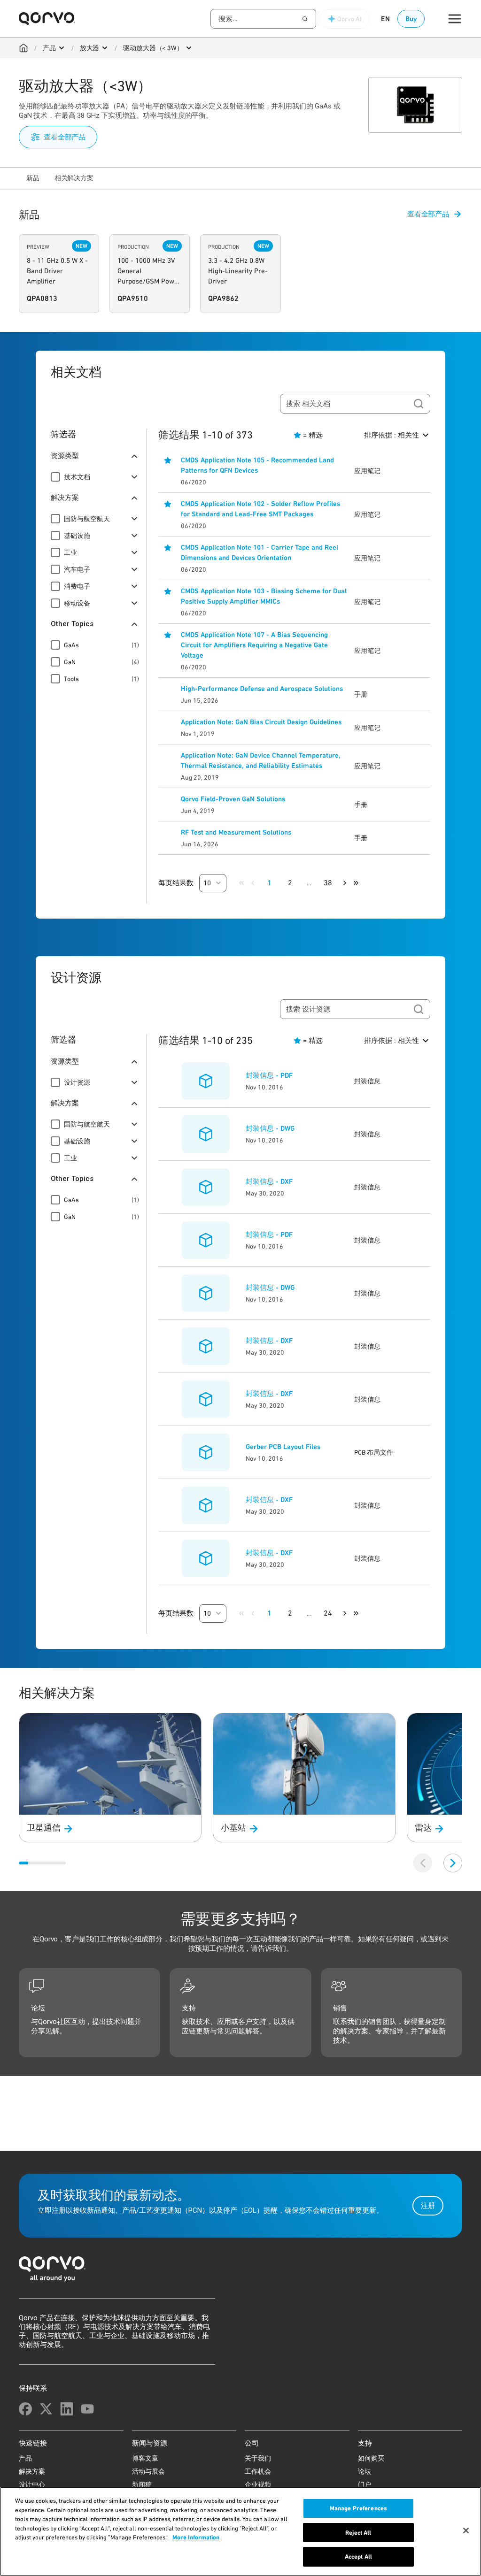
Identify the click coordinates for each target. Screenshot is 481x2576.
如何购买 (371, 2458)
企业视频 (258, 2484)
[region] (240, 2531)
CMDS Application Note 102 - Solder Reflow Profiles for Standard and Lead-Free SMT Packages (260, 509)
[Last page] (356, 883)
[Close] (466, 2530)
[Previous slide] (423, 1863)
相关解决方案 (74, 178)
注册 (428, 2206)
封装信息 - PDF (269, 1075)
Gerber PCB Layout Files (283, 1447)
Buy (411, 19)
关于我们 (258, 2458)
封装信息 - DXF (269, 1181)
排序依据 (392, 435)
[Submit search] (419, 404)
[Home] (23, 48)
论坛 (365, 2471)
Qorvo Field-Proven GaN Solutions (233, 799)
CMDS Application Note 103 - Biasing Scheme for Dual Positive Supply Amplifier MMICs (264, 596)
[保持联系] (25, 2409)
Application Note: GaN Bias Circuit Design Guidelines (261, 722)
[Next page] (345, 883)
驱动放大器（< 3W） (153, 48)
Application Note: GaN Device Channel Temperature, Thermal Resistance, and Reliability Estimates (261, 760)
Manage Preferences (358, 2508)
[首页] (240, 2272)
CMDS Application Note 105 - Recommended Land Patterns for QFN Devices (257, 465)
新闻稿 (142, 2484)
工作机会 (258, 2471)
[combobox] (263, 19)
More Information (196, 2537)
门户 (365, 2484)
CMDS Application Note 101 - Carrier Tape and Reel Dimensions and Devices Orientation (260, 552)
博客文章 (145, 2458)
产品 (49, 48)
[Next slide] (453, 1863)
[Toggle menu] (455, 19)
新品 (33, 178)
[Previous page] (253, 883)
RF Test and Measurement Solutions (236, 832)
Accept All (358, 2557)
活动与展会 (148, 2471)
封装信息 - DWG (270, 1128)
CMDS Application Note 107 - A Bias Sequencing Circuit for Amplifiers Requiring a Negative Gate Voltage (254, 645)
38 (328, 883)
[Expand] (134, 477)
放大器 (90, 48)
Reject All (358, 2533)
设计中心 (32, 2484)
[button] (213, 883)
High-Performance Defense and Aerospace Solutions (262, 689)
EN (385, 19)
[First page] (241, 883)
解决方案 (32, 2471)
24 (328, 1613)
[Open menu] (62, 48)
